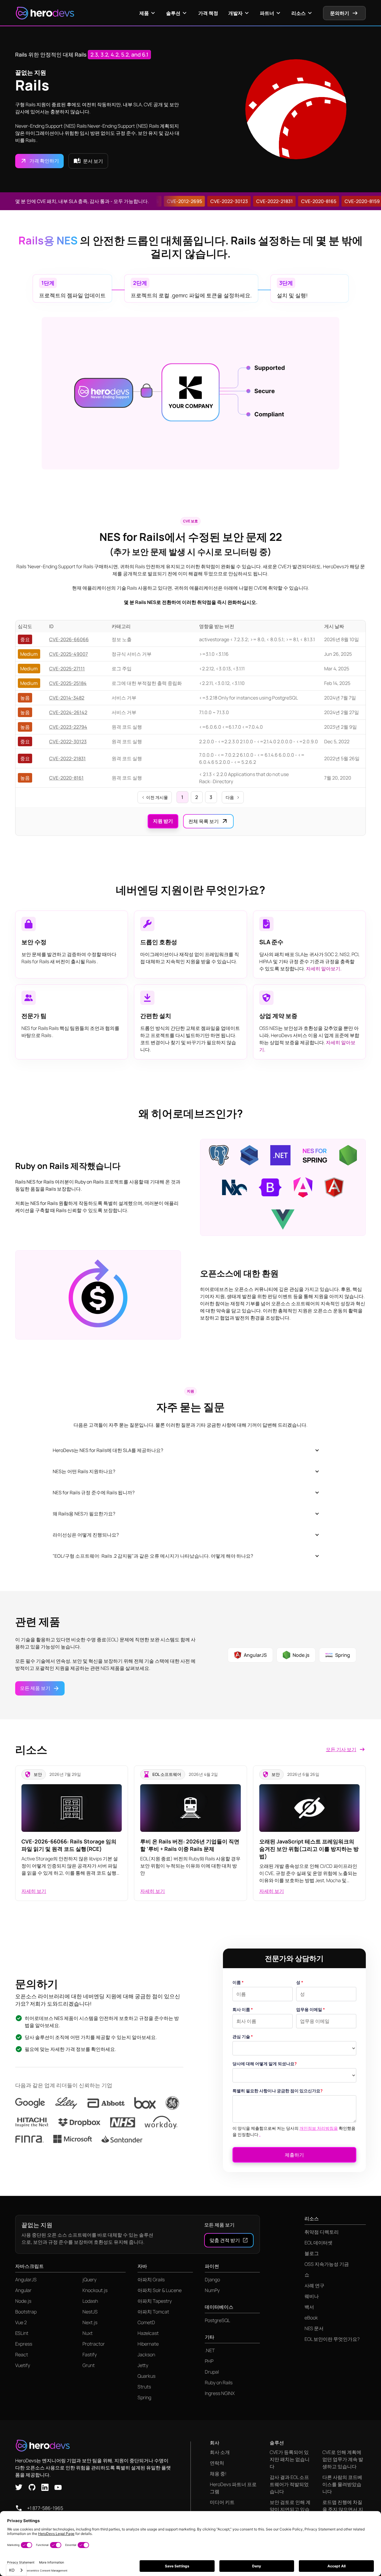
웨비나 (312, 2296)
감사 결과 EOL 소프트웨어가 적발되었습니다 (289, 2484)
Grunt (89, 2365)
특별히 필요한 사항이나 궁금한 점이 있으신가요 (278, 2091)
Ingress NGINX (220, 2393)
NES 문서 (314, 2328)
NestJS (90, 2312)
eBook (311, 2318)
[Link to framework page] (219, 1155)
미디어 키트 (222, 2502)
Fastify (90, 2355)
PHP (209, 2361)
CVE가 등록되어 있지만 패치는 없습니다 (290, 2459)
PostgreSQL (217, 2320)
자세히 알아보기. (324, 969)
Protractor (94, 2344)
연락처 (217, 2463)
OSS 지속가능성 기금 (327, 2264)
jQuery (89, 2280)
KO (12, 2570)
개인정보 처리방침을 (319, 2128)
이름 (238, 1982)
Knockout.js (95, 2290)
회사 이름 (243, 2009)
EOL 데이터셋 (318, 2243)
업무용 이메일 (311, 2009)
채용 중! (218, 2474)
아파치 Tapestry (155, 2301)
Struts (144, 2387)
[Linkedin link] (45, 2487)
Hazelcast (148, 2333)
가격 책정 (208, 13)
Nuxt (88, 2333)
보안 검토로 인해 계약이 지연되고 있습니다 (290, 2509)
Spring (144, 2397)
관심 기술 (243, 2036)
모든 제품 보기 (219, 2225)
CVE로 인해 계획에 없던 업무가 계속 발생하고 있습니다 (343, 2459)
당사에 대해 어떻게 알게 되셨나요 (265, 2064)
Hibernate (148, 2344)
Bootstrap (26, 2312)
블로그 (312, 2253)
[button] (148, 13)
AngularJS (26, 2280)
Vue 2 (21, 2322)
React (22, 2355)
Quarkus (146, 2376)
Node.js (23, 2301)
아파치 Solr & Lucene (160, 2290)
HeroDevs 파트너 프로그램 (233, 2488)
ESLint (22, 2333)
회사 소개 (220, 2452)
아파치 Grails (151, 2280)
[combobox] (16, 2570)
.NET (210, 2350)
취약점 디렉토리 (322, 2232)
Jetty (143, 2365)
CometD (146, 2322)
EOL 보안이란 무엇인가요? (332, 2339)
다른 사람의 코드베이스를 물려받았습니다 (342, 2484)
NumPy (212, 2290)
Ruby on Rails (219, 2383)
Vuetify (23, 2365)
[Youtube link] (58, 2487)
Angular (23, 2290)
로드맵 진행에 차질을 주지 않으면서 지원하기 (343, 2509)
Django (212, 2280)
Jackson (146, 2355)
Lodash (90, 2301)
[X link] (19, 2487)
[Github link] (32, 2487)
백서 (309, 2307)
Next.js (90, 2322)
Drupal (212, 2372)
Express (24, 2344)
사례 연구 (314, 2285)
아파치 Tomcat (153, 2312)
